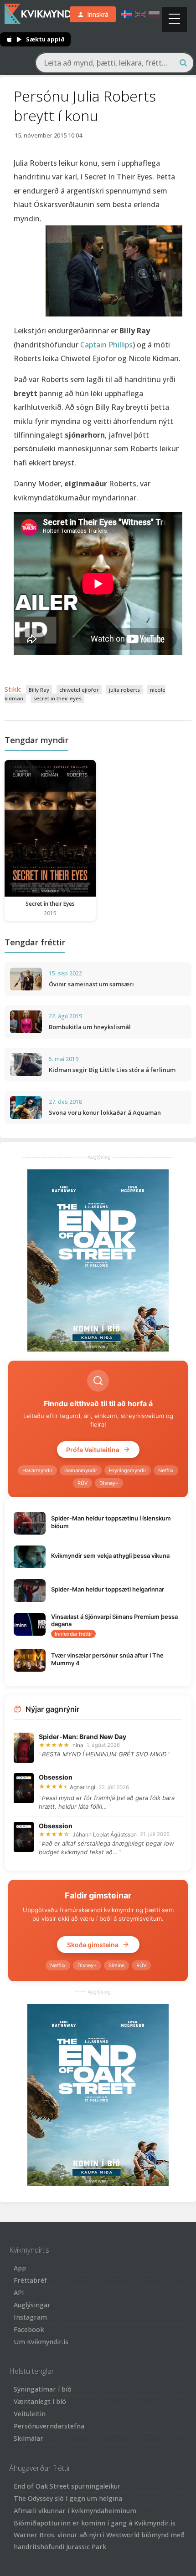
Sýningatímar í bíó (43, 2389)
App (20, 2268)
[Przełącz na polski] (154, 14)
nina (78, 1745)
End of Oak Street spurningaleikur (67, 2486)
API (19, 2293)
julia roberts (124, 690)
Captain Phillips (106, 345)
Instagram (30, 2317)
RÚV (83, 1483)
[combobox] (115, 63)
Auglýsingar (32, 2305)
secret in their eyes (57, 698)
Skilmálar (28, 2438)
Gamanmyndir (81, 1470)
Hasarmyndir (37, 1470)
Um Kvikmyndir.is (41, 2342)
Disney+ (109, 1483)
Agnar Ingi (83, 1787)
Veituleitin (30, 2414)
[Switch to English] (140, 14)
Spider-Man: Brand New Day (83, 1737)
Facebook (29, 2329)
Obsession (56, 1777)
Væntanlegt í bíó (40, 2401)
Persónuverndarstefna (49, 2426)
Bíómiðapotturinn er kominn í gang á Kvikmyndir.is (95, 2523)
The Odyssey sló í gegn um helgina (68, 2498)
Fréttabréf (30, 2280)
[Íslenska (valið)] (127, 14)
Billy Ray (39, 690)
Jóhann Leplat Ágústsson (105, 1834)
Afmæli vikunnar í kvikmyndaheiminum (75, 2511)
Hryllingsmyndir (128, 1470)
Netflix (166, 1470)
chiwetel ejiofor (79, 690)
